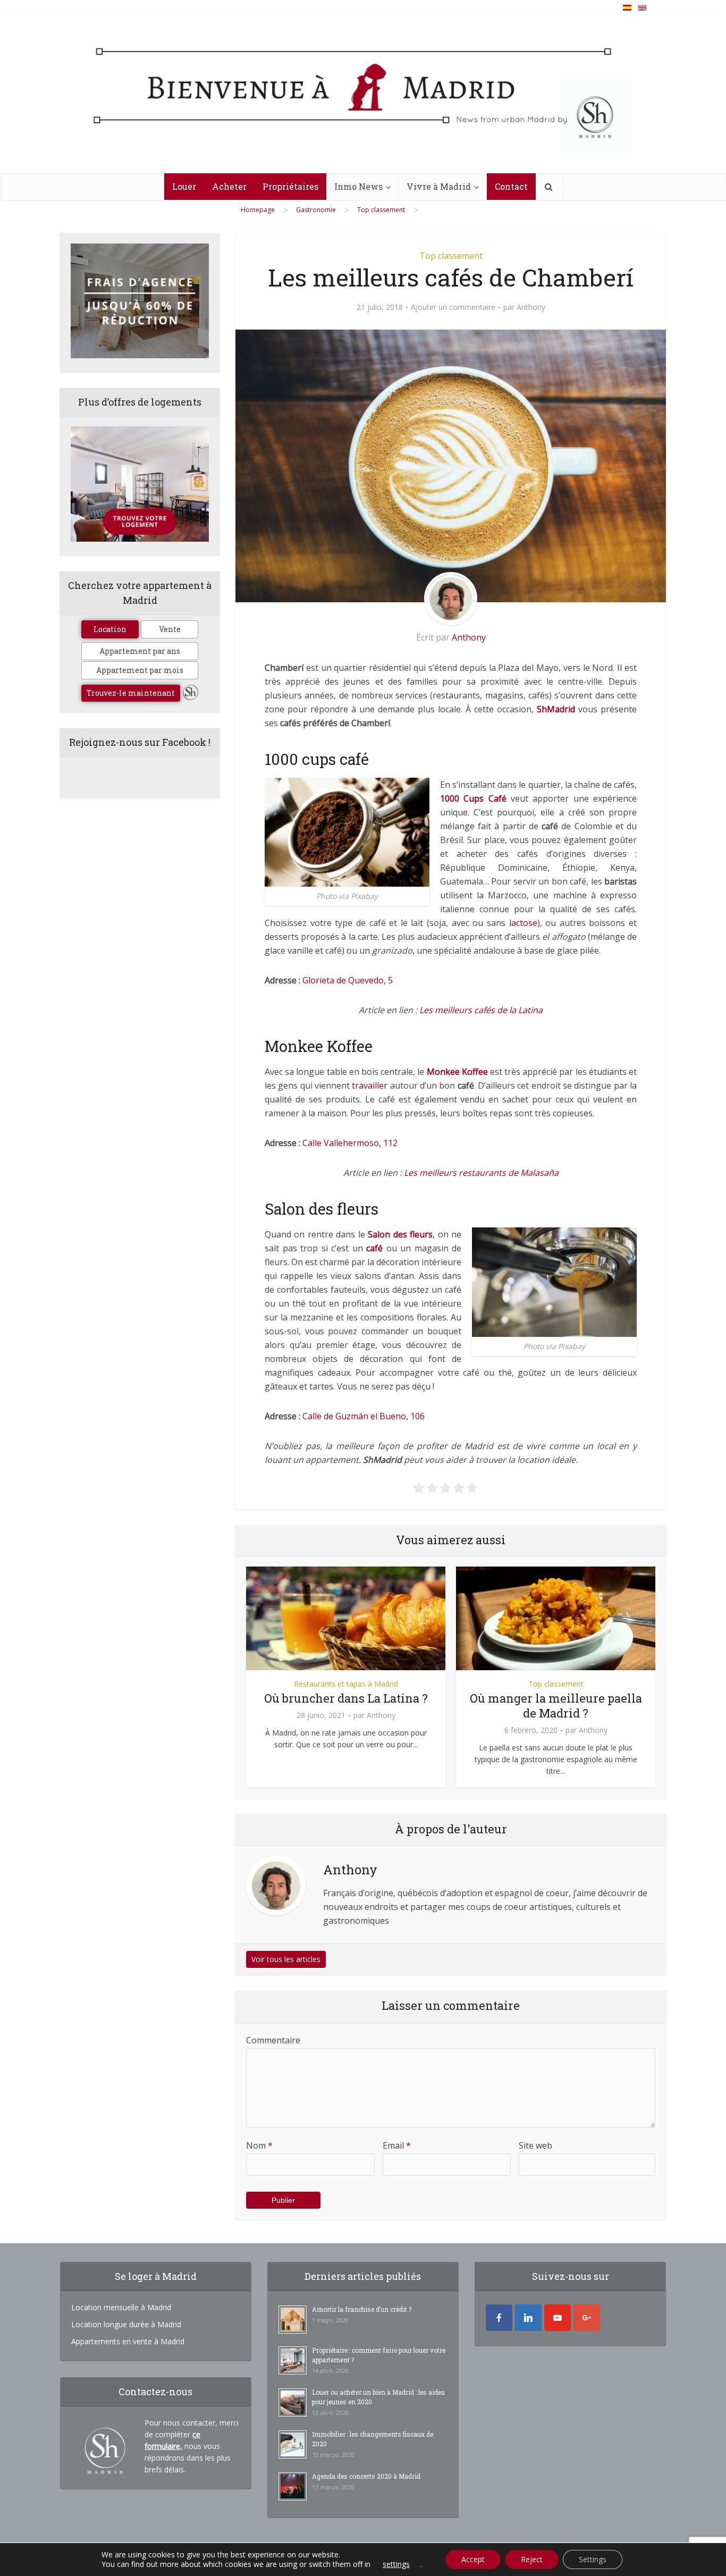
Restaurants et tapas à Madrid (346, 1684)
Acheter (229, 186)
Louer (184, 186)
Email (397, 2145)
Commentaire (273, 2040)
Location (110, 629)
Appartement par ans (140, 651)
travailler (370, 1085)
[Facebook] (499, 2318)
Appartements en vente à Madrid (128, 2341)
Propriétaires (290, 186)
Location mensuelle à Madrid (121, 2307)
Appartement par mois (140, 670)
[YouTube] (558, 2318)
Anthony (531, 307)
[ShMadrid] (363, 98)
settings (396, 2564)
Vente (170, 629)
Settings (593, 2559)
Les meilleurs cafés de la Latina (481, 1010)
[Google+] (587, 2318)
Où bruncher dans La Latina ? (346, 1698)
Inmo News (358, 186)
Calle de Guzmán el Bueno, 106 (364, 1416)
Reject (532, 2559)
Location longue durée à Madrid (126, 2324)
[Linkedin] (528, 2318)
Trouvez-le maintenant (131, 693)
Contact (511, 186)
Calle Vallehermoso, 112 (350, 1143)
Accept (473, 2559)
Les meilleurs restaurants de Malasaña (481, 1173)
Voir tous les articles (286, 1959)
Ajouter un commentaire (453, 307)
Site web (535, 2145)
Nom (259, 2145)
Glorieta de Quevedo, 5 (348, 980)
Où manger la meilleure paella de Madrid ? (556, 1706)
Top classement (451, 256)
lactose (523, 923)
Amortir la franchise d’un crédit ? (362, 2309)
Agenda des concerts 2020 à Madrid (366, 2476)
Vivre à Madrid (439, 186)
